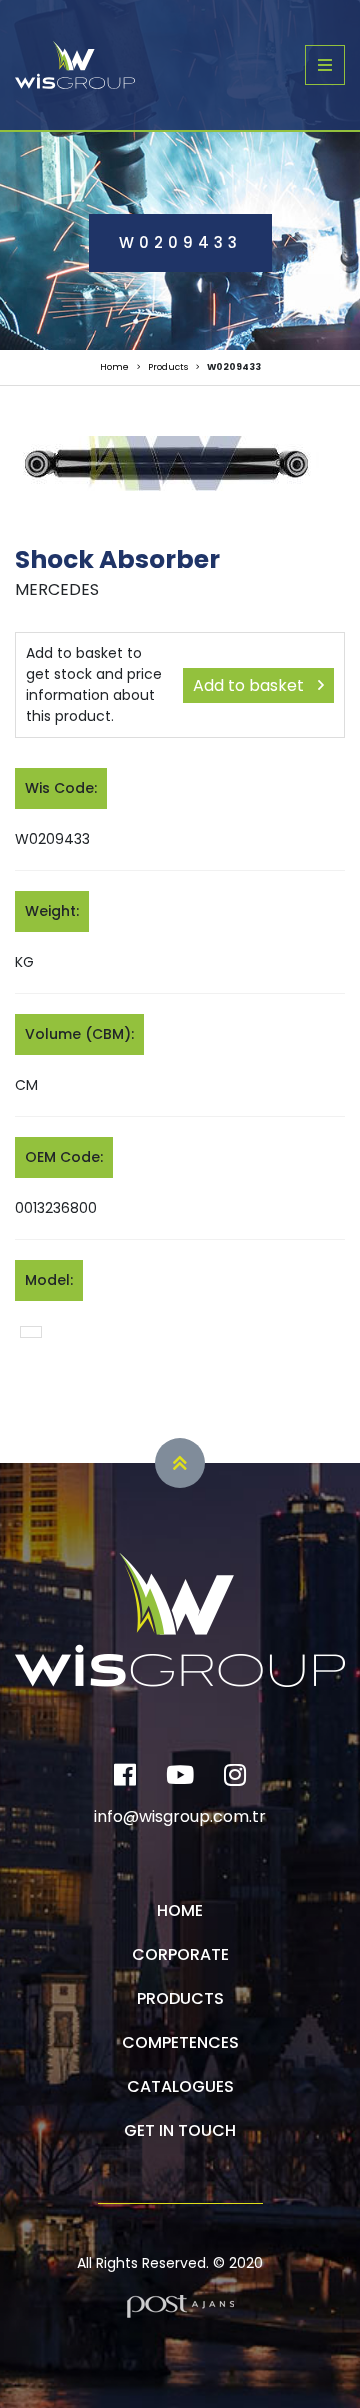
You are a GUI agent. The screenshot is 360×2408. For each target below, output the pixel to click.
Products (168, 367)
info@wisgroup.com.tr (180, 1816)
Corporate (180, 1954)
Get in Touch (180, 2130)
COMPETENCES (180, 2042)
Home (114, 367)
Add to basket (250, 685)
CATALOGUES (180, 2086)
